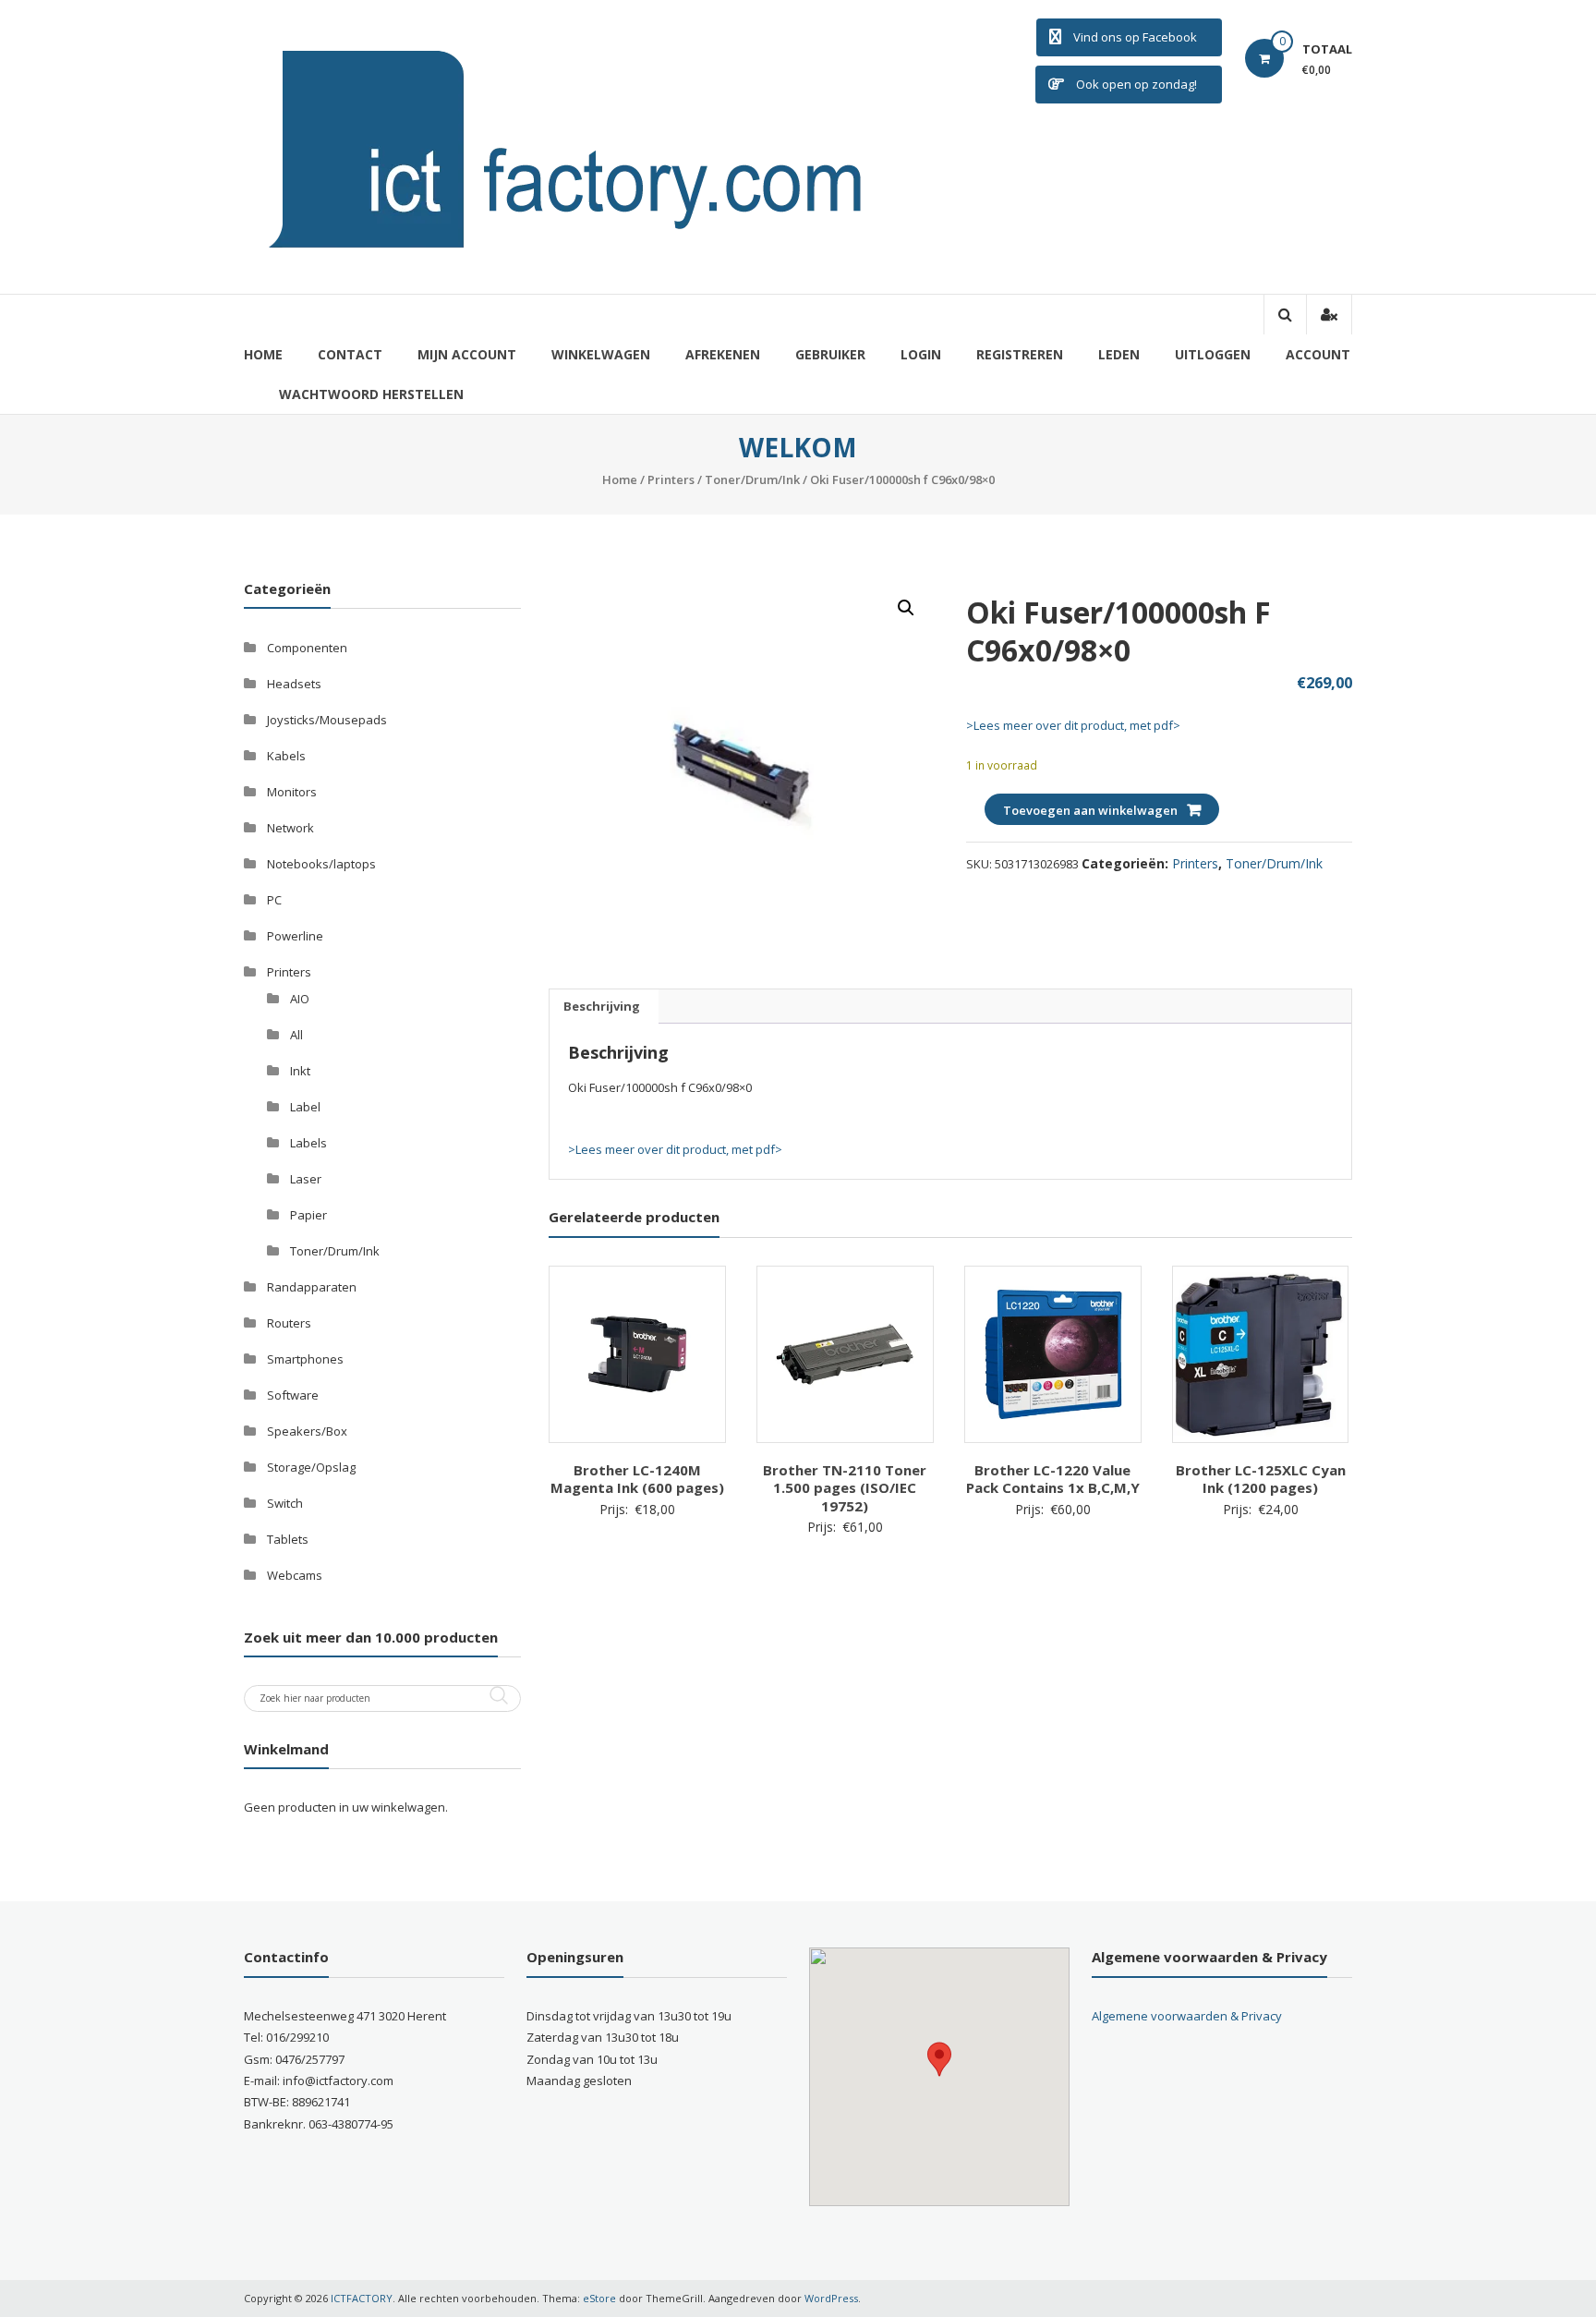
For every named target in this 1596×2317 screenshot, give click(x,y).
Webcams (295, 1575)
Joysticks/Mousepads (327, 720)
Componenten (307, 648)
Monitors (292, 792)
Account (1318, 354)
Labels (308, 1143)
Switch (285, 1503)
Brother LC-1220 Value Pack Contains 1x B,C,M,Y (1053, 1479)
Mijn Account (467, 354)
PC (274, 900)
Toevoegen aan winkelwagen (1090, 810)
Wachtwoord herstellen (371, 394)
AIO (300, 999)
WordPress (831, 2298)
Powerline (295, 936)
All (296, 1035)
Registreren (1020, 354)
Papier (308, 1215)
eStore (599, 2298)
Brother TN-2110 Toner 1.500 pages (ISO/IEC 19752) (845, 1488)
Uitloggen (1213, 354)
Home (263, 354)
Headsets (294, 684)
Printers (671, 479)
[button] (906, 608)
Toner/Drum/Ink (752, 479)
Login (921, 354)
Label (305, 1107)
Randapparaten (312, 1287)
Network (290, 828)
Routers (289, 1323)
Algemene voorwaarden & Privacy (1187, 2016)
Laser (306, 1179)
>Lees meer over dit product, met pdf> (1073, 725)
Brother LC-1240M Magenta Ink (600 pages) (637, 1479)
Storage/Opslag (311, 1467)
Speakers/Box (307, 1431)
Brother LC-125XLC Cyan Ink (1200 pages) (1261, 1479)
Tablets (288, 1539)
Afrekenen (723, 354)
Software (293, 1395)
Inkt (300, 1071)
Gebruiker (830, 354)
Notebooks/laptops (321, 864)
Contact (350, 354)
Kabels (286, 756)
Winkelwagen (601, 354)
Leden (1119, 354)
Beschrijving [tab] (602, 1006)
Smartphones (305, 1359)
